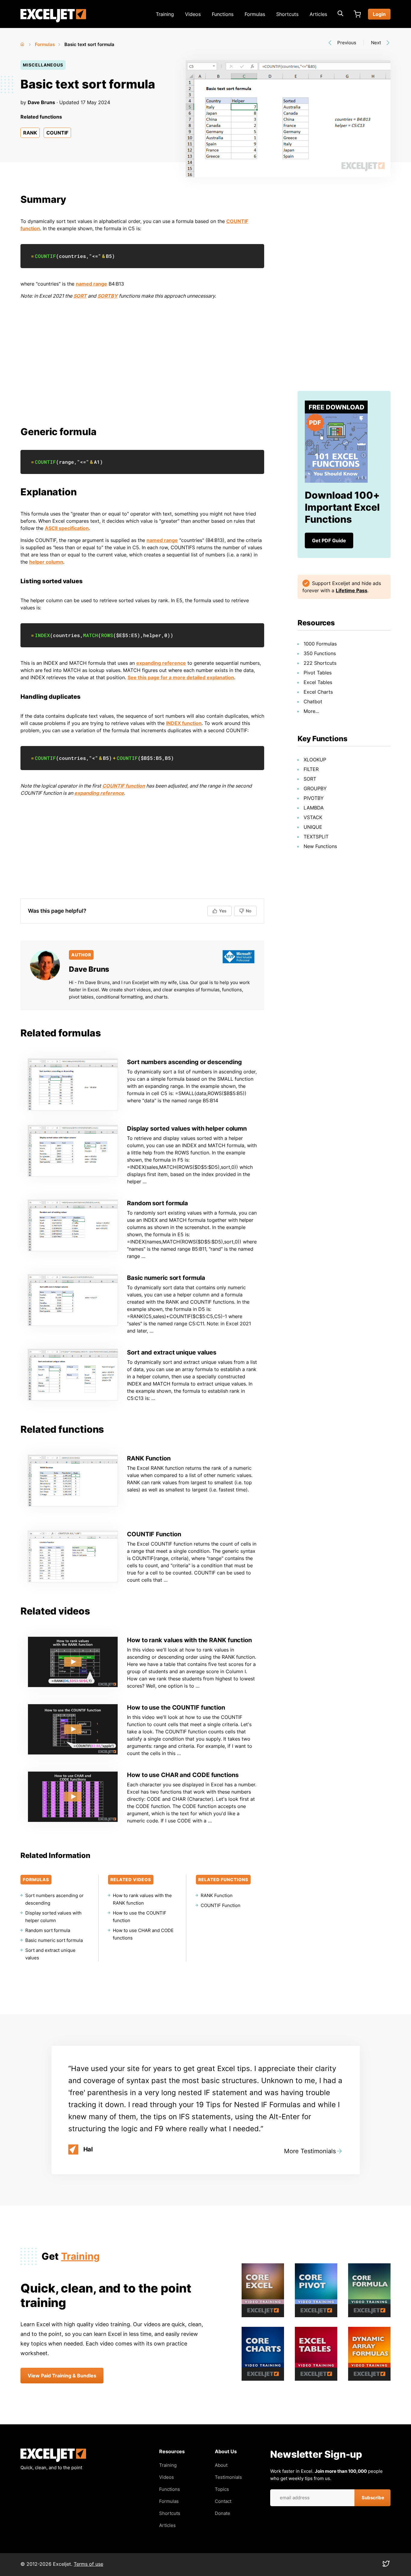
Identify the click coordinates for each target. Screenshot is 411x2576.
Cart (357, 14)
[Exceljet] (53, 2460)
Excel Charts (318, 692)
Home (23, 43)
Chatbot (313, 701)
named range (91, 284)
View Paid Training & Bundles (62, 2376)
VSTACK (313, 817)
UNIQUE (313, 827)
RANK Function (149, 1458)
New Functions (320, 846)
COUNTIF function (124, 786)
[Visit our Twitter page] (386, 2565)
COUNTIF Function (154, 1534)
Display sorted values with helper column (187, 1129)
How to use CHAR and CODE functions (183, 1775)
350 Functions (320, 653)
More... (311, 711)
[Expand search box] (340, 14)
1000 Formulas (320, 644)
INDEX (42, 635)
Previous (347, 43)
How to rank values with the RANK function (189, 1640)
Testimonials (228, 2477)
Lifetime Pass (352, 590)
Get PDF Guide (329, 540)
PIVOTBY (314, 798)
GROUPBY (315, 788)
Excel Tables (318, 682)
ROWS (107, 635)
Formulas (255, 14)
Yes (223, 911)
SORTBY (108, 296)
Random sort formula (158, 1203)
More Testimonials (310, 2151)
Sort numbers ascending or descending (184, 1062)
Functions (223, 14)
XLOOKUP (315, 760)
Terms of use (88, 2564)
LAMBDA (314, 808)
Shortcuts (287, 14)
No (249, 911)
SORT (80, 296)
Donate (222, 2513)
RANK (30, 133)
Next (376, 43)
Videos (193, 14)
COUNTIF (57, 133)
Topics (222, 2489)
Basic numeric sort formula (166, 1278)
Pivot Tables (318, 673)
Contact (223, 2501)
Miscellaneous (43, 65)
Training (165, 14)
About (221, 2465)
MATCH (91, 635)
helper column (46, 562)
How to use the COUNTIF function (176, 1708)
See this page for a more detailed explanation (181, 677)
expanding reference (161, 663)
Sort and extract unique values (172, 1352)
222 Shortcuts (320, 663)
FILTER (311, 769)
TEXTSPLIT (316, 837)
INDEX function (184, 723)
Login (379, 14)
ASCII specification (67, 528)
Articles (318, 14)
